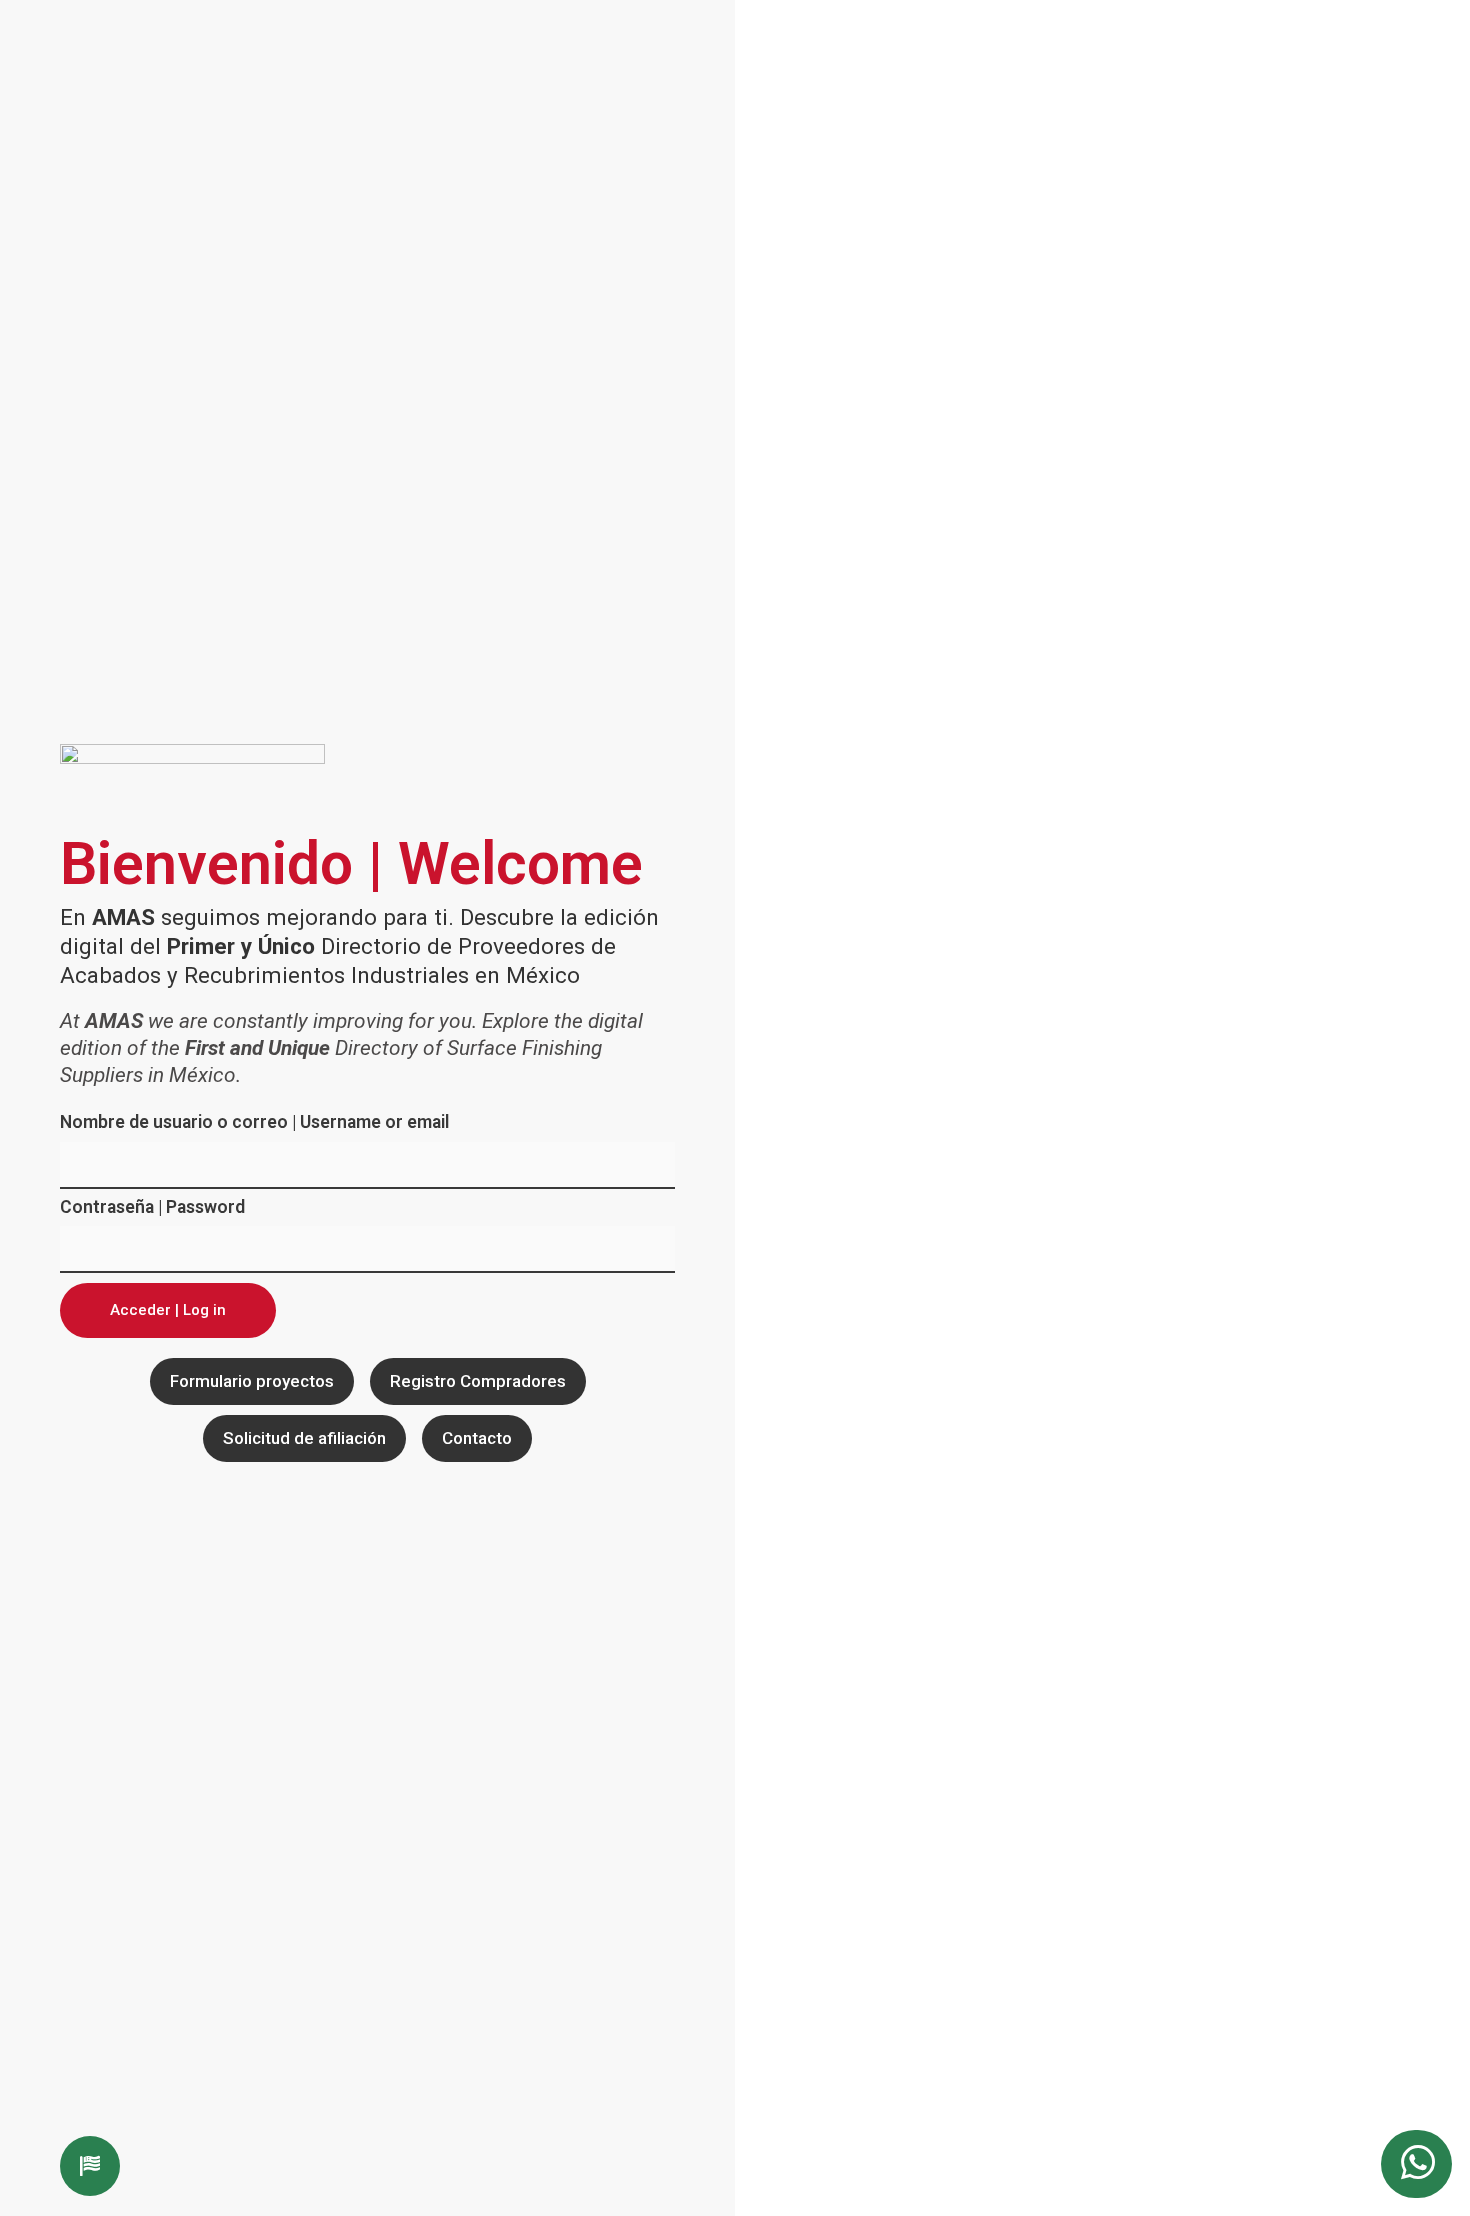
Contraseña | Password (152, 1208)
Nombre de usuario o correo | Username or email (254, 1123)
